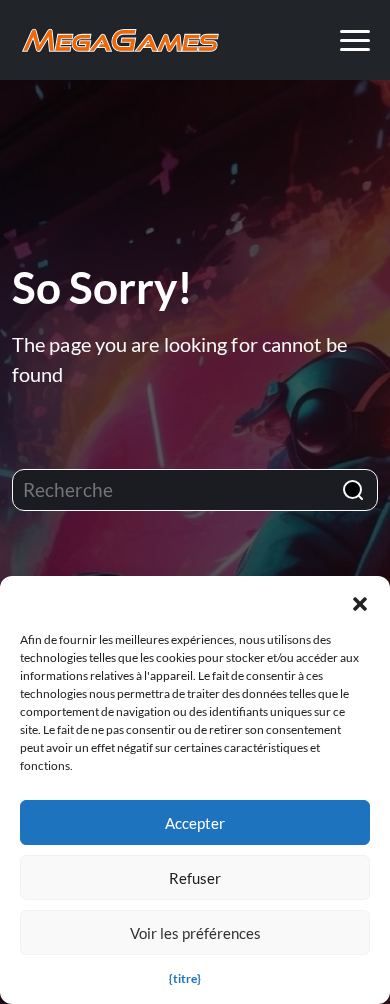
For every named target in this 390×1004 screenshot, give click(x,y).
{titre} (185, 978)
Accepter (195, 823)
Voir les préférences (195, 933)
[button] (360, 601)
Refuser (195, 878)
